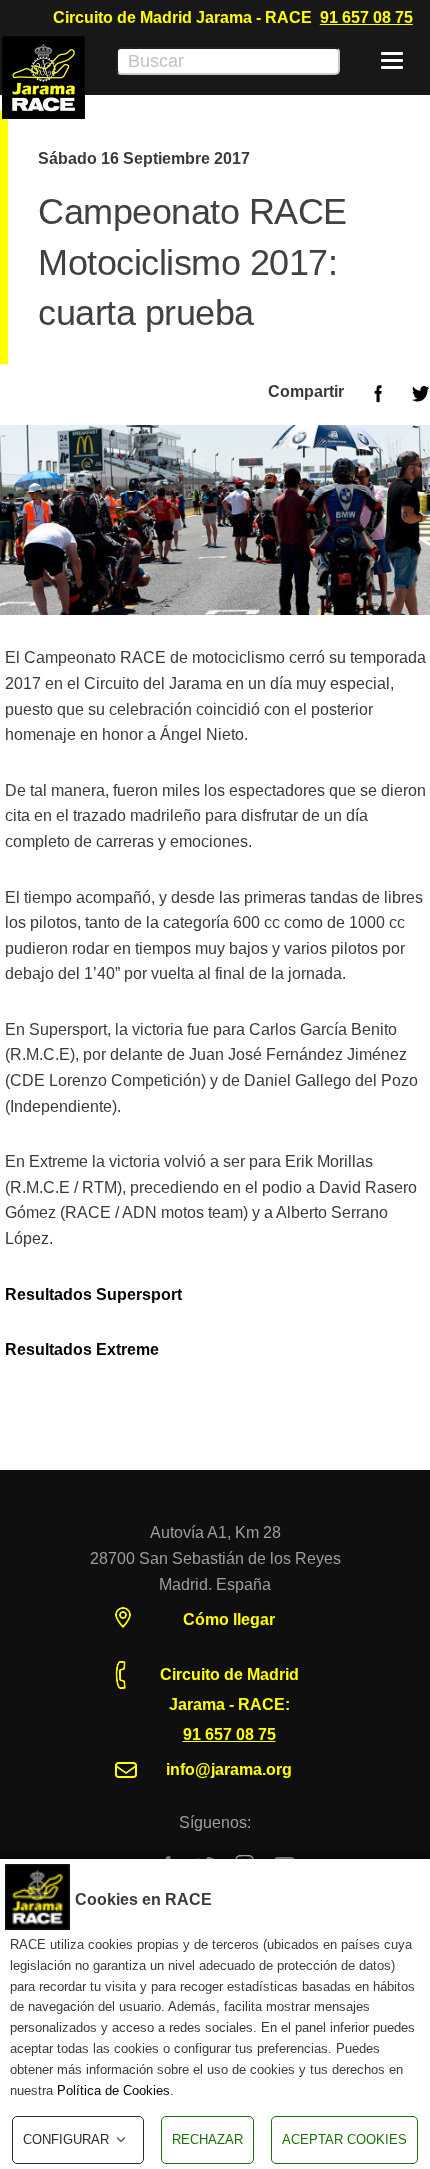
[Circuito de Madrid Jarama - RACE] (43, 77)
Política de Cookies (113, 2090)
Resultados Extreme (82, 1349)
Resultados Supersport (93, 1294)
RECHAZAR (207, 2139)
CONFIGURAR (66, 2139)
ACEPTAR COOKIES (344, 2139)
